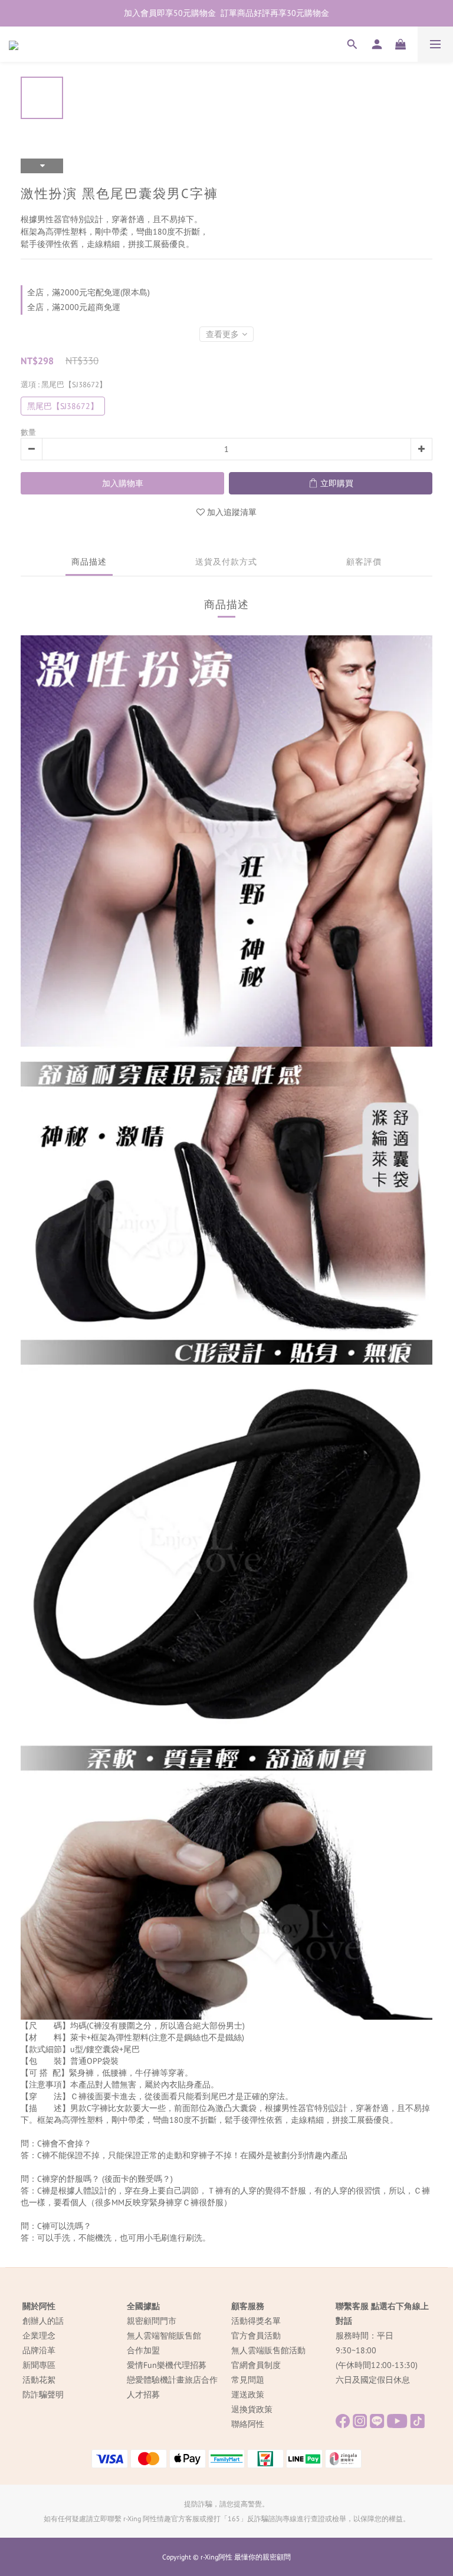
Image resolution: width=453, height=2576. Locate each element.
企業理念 (39, 2336)
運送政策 (248, 2394)
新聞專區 (39, 2365)
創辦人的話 (43, 2321)
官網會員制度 (256, 2365)
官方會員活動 (256, 2336)
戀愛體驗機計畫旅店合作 (172, 2380)
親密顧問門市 (152, 2321)
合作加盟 (143, 2350)
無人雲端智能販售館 (164, 2336)
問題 (256, 2380)
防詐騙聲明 (43, 2394)
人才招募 (143, 2394)
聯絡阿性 (248, 2424)
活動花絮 (39, 2380)
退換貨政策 (252, 2409)
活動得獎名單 (256, 2321)
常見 (239, 2380)
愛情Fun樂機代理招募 (167, 2365)
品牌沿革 (39, 2350)
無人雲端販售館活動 (268, 2350)
